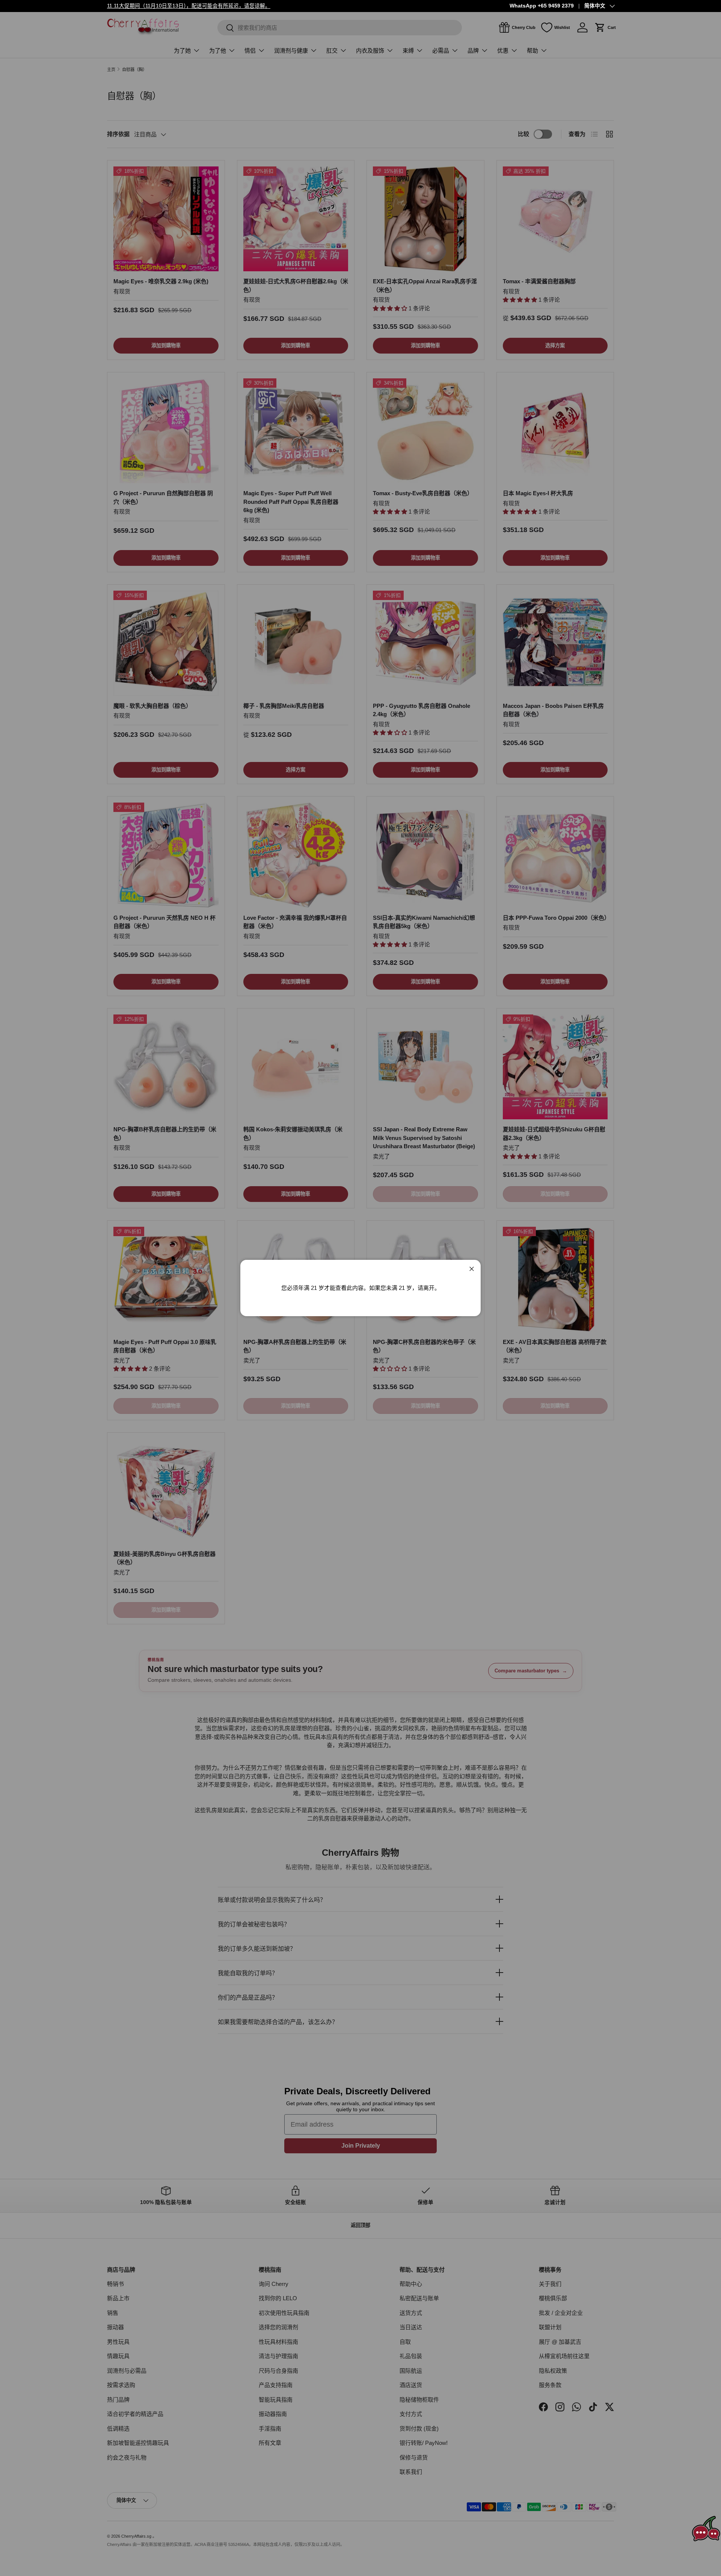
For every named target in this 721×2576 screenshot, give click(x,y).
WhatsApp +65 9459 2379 (542, 6)
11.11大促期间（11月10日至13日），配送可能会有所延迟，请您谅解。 (189, 6)
